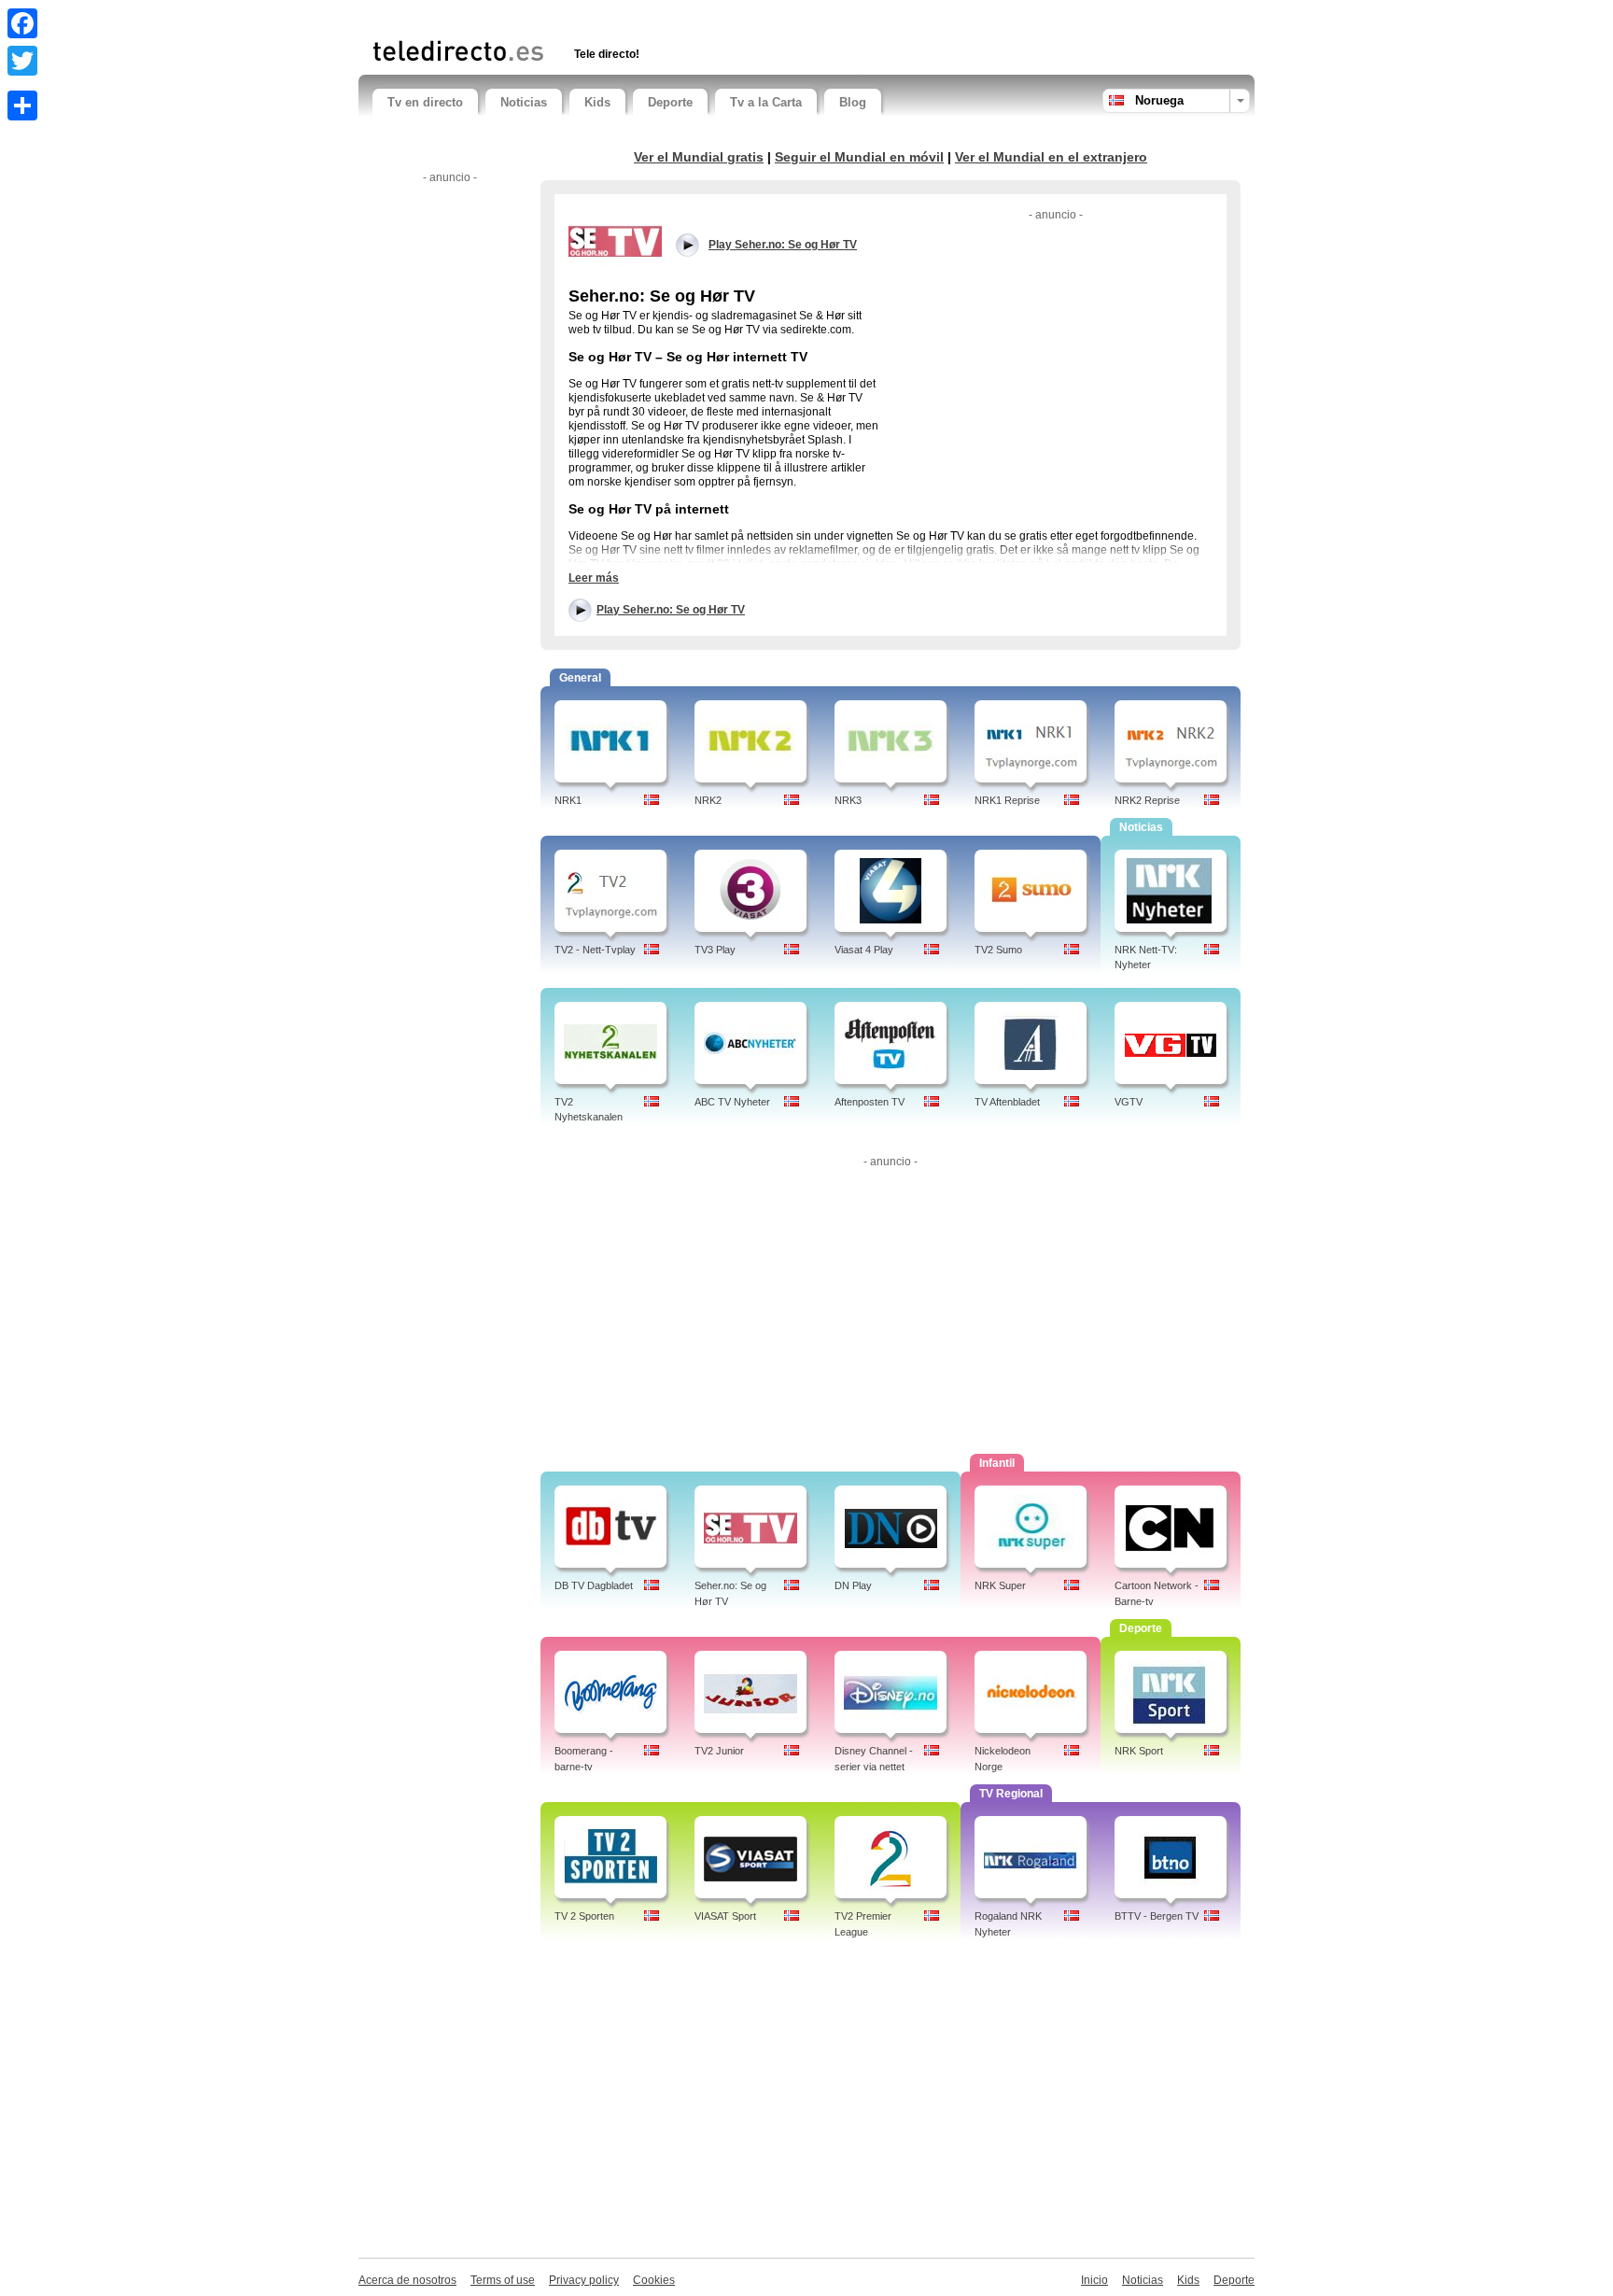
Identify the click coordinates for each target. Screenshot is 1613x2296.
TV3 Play (715, 950)
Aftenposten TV (870, 1102)
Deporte (670, 102)
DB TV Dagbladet (594, 1585)
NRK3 (848, 800)
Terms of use (503, 2280)
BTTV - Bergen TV (1157, 1916)
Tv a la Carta (766, 102)
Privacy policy (584, 2280)
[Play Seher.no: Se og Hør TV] (615, 240)
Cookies (654, 2280)
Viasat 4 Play (864, 950)
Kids (597, 102)
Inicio (1094, 2280)
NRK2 (708, 800)
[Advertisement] (591, 16)
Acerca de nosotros (407, 2280)
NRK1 (568, 800)
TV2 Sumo (998, 950)
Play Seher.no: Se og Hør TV (671, 610)
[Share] (22, 106)
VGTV (1129, 1102)
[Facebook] (22, 23)
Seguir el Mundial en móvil (859, 157)
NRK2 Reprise (1147, 800)
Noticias (524, 102)
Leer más (594, 578)
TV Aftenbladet (1007, 1102)
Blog (853, 102)
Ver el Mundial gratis (699, 157)
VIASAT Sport (725, 1916)
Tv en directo (425, 102)
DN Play (853, 1585)
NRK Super (1000, 1585)
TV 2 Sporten (584, 1916)
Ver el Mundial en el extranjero (1051, 157)
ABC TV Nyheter (732, 1102)
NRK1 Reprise (1007, 800)
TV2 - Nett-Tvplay (595, 950)
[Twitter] (22, 61)
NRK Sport (1139, 1751)
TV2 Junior (719, 1751)
